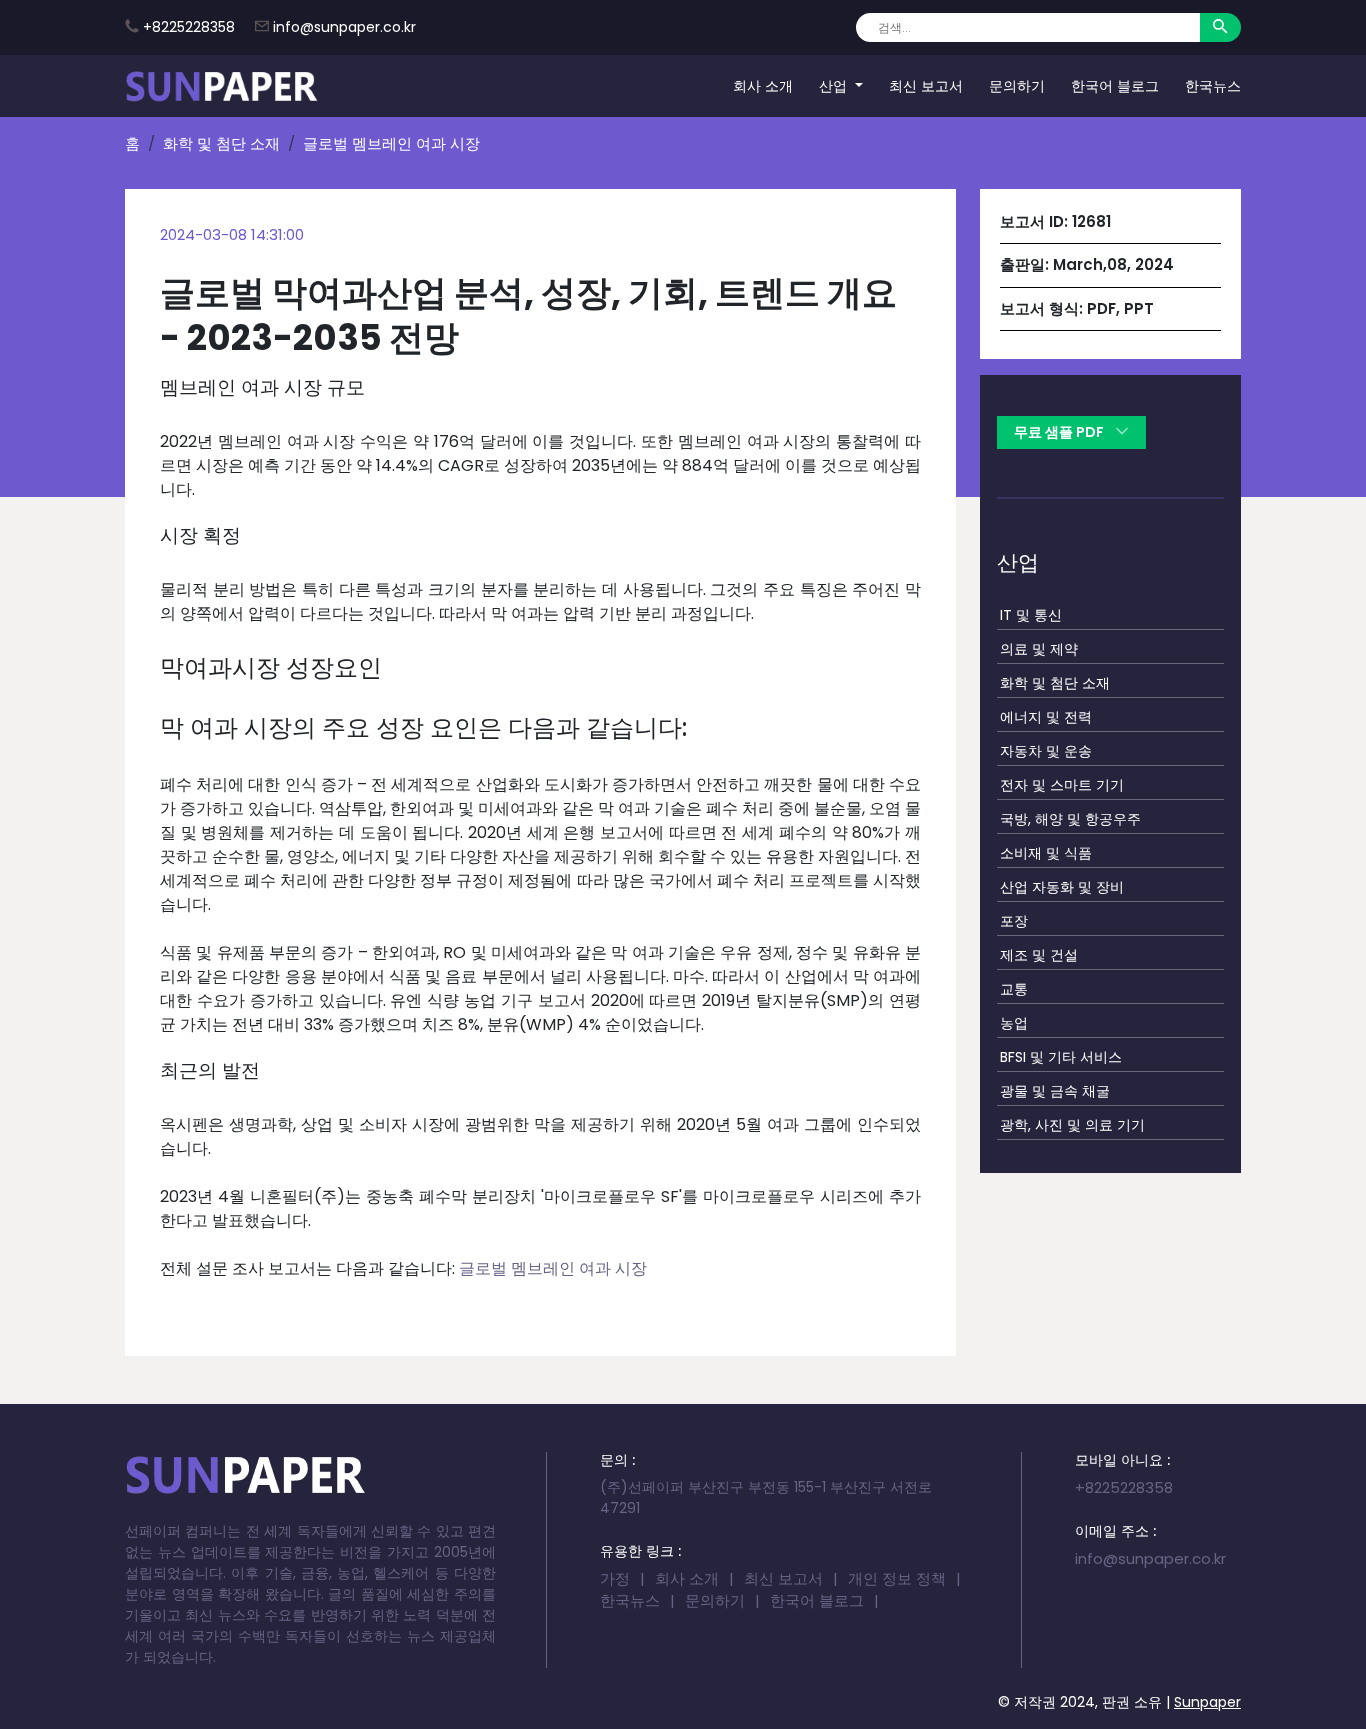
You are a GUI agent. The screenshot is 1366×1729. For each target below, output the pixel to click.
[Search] (1220, 27)
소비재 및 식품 (1046, 853)
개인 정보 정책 (897, 1578)
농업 (1014, 1023)
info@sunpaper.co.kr (344, 27)
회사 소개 (763, 85)
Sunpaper (1207, 1702)
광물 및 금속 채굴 (1055, 1091)
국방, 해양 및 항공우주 (1070, 819)
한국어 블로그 (1115, 85)
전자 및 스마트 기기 (1062, 785)
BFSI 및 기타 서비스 (1061, 1057)
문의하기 (1017, 85)
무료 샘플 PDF (1060, 432)
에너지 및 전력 (1046, 717)
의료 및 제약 (1039, 649)
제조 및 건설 (1039, 955)
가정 (615, 1578)
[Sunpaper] (222, 86)
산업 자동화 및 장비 (1062, 887)
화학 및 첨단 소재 (221, 143)
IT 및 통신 (1031, 615)
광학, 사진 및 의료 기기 (1072, 1125)
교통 (1014, 989)
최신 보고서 (926, 85)
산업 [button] (835, 85)
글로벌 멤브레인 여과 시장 (553, 1268)
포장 (1014, 921)
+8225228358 (189, 27)
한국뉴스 (1213, 85)
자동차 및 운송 (1046, 751)
